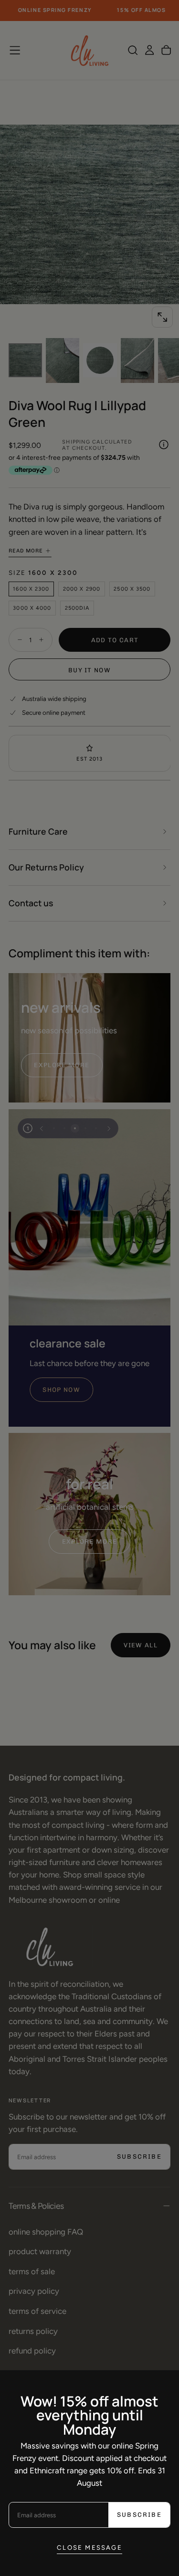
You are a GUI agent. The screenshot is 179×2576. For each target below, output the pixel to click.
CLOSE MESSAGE (89, 2547)
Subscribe (139, 2515)
